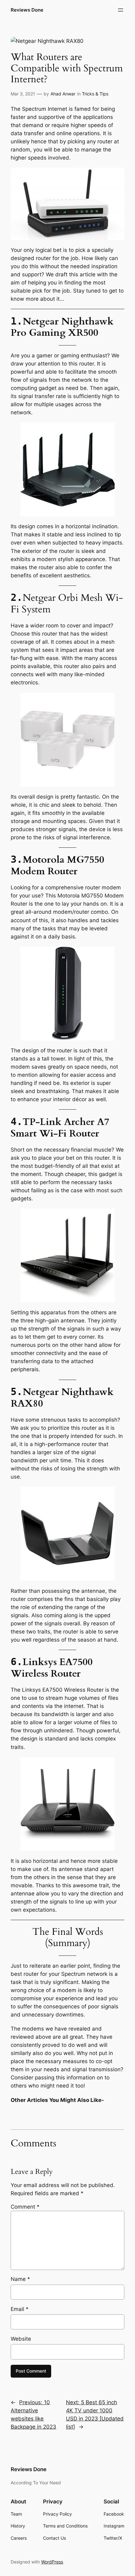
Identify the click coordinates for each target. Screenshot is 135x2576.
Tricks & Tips (95, 94)
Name (20, 2279)
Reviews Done (27, 10)
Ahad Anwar (63, 94)
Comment (25, 2207)
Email (20, 2309)
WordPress (52, 2562)
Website (21, 2339)
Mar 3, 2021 (23, 94)
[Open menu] (121, 10)
